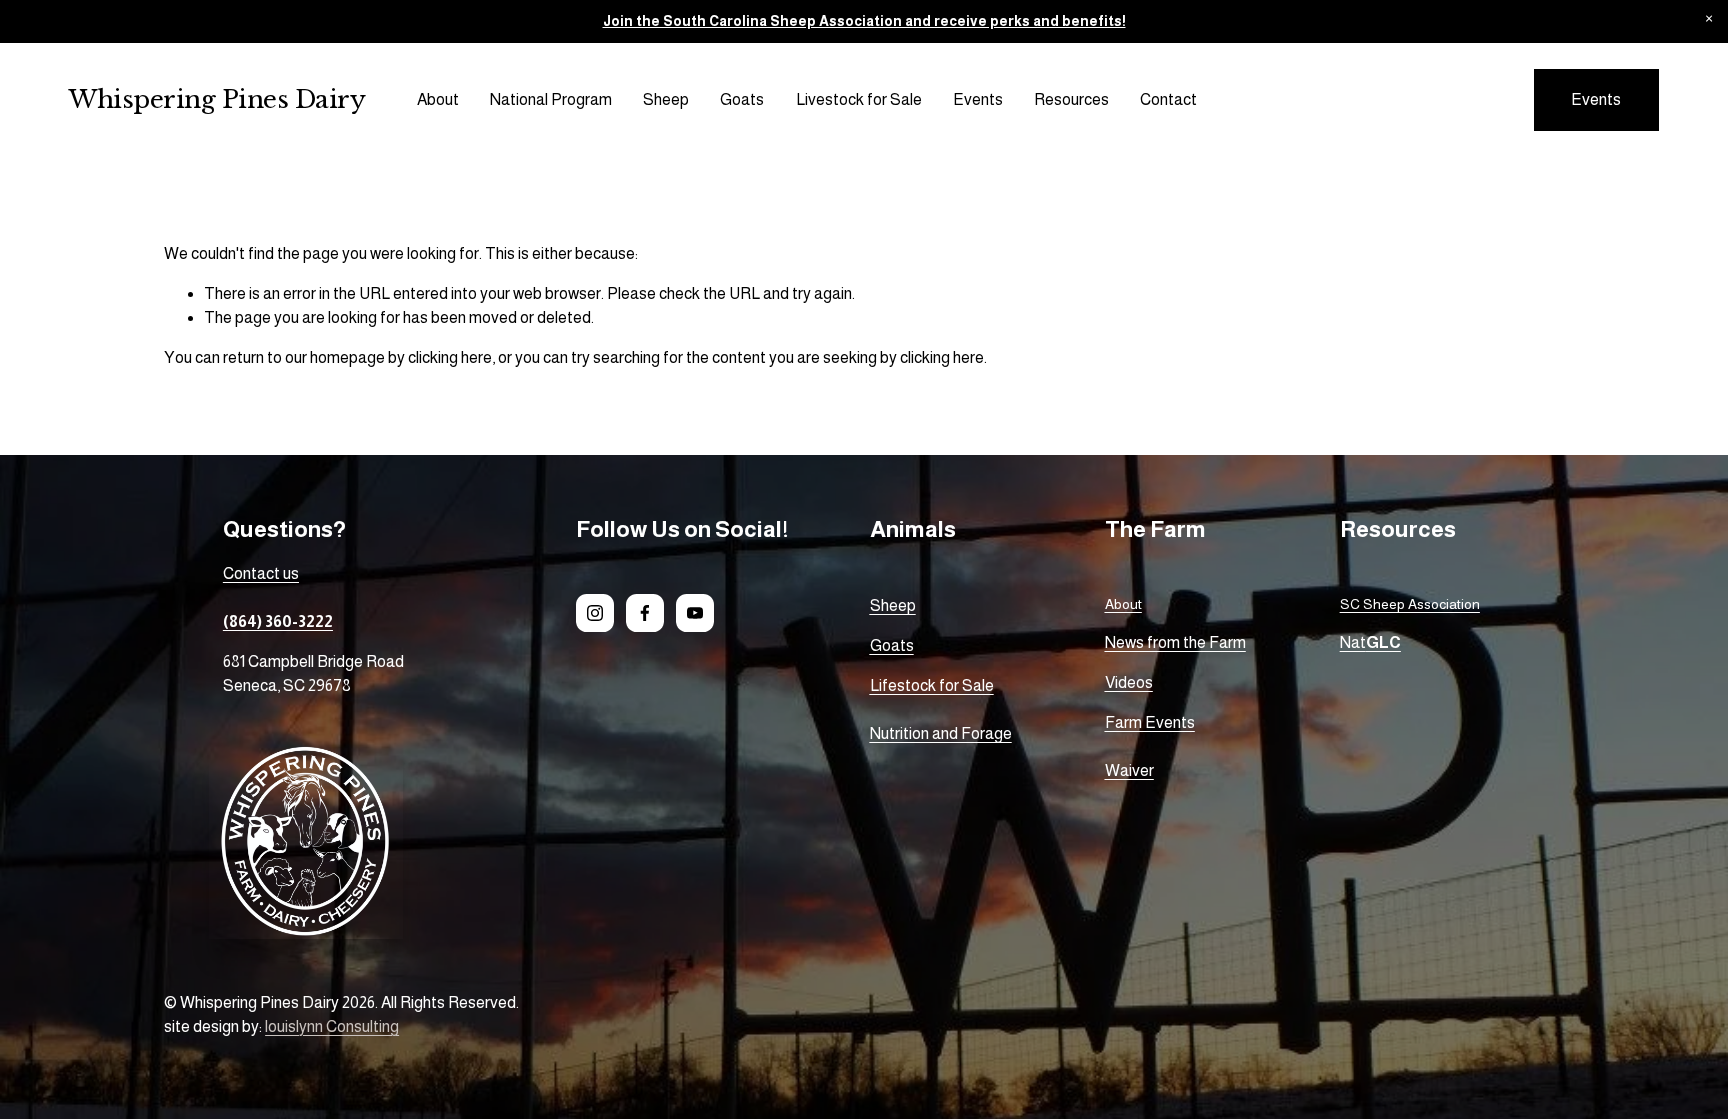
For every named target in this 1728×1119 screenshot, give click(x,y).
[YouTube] (695, 613)
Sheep (666, 99)
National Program (551, 99)
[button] (1708, 19)
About (438, 99)
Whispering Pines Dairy (217, 99)
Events (978, 99)
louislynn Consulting (332, 1026)
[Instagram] (595, 613)
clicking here (450, 357)
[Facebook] (645, 613)
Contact (1168, 99)
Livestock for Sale (859, 99)
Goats (742, 99)
